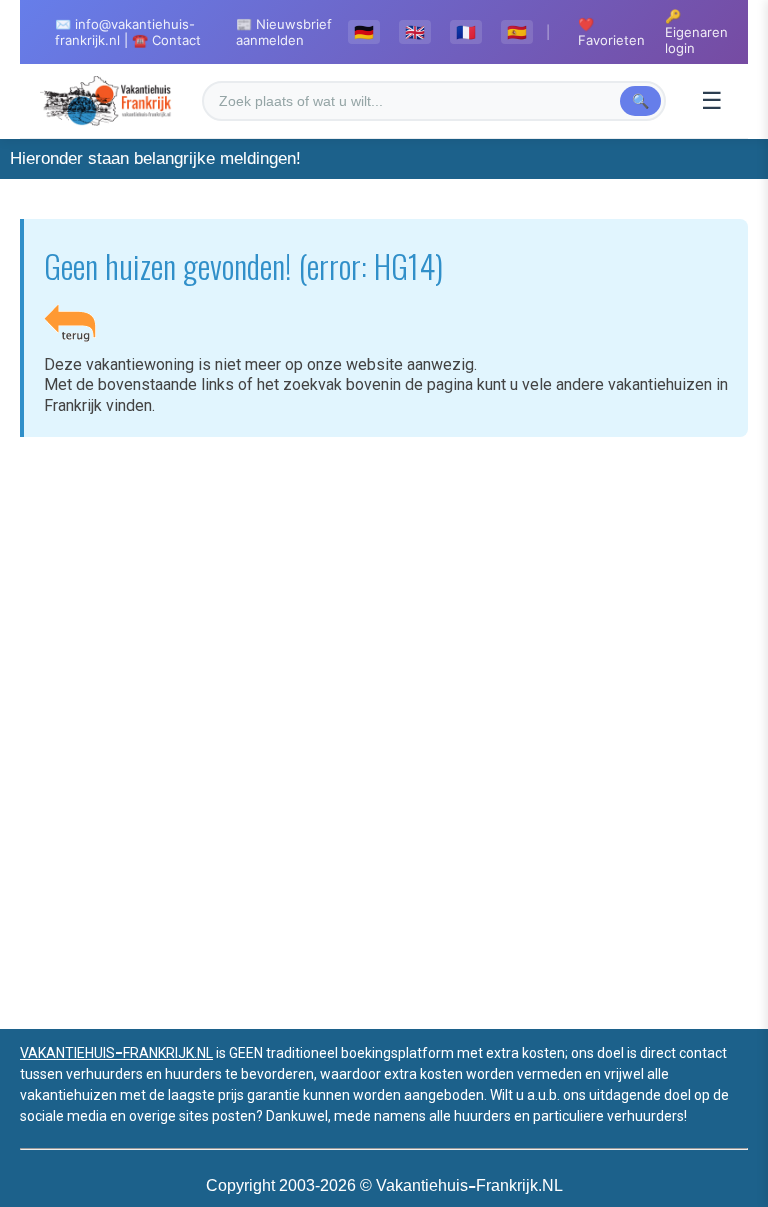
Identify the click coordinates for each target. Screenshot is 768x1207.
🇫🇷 (466, 32)
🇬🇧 (415, 32)
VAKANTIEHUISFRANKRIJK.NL (116, 1053)
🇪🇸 (517, 32)
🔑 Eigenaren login (696, 32)
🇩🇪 (364, 32)
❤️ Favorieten (611, 32)
